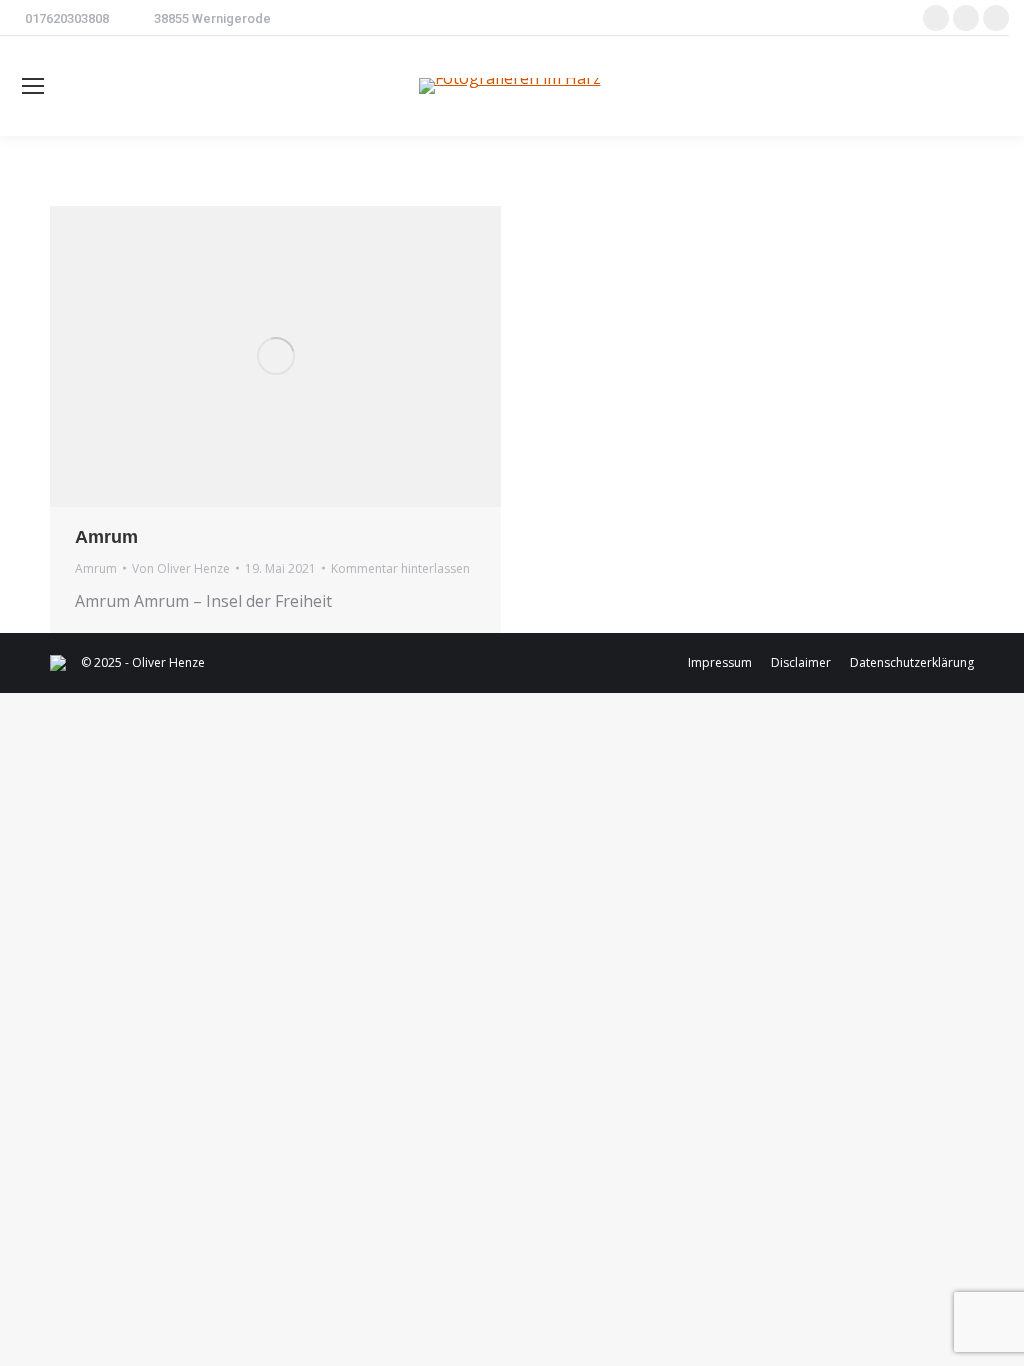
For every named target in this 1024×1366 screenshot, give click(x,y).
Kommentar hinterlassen (400, 568)
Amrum (106, 537)
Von (181, 568)
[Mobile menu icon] (33, 86)
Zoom (249, 356)
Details (303, 356)
